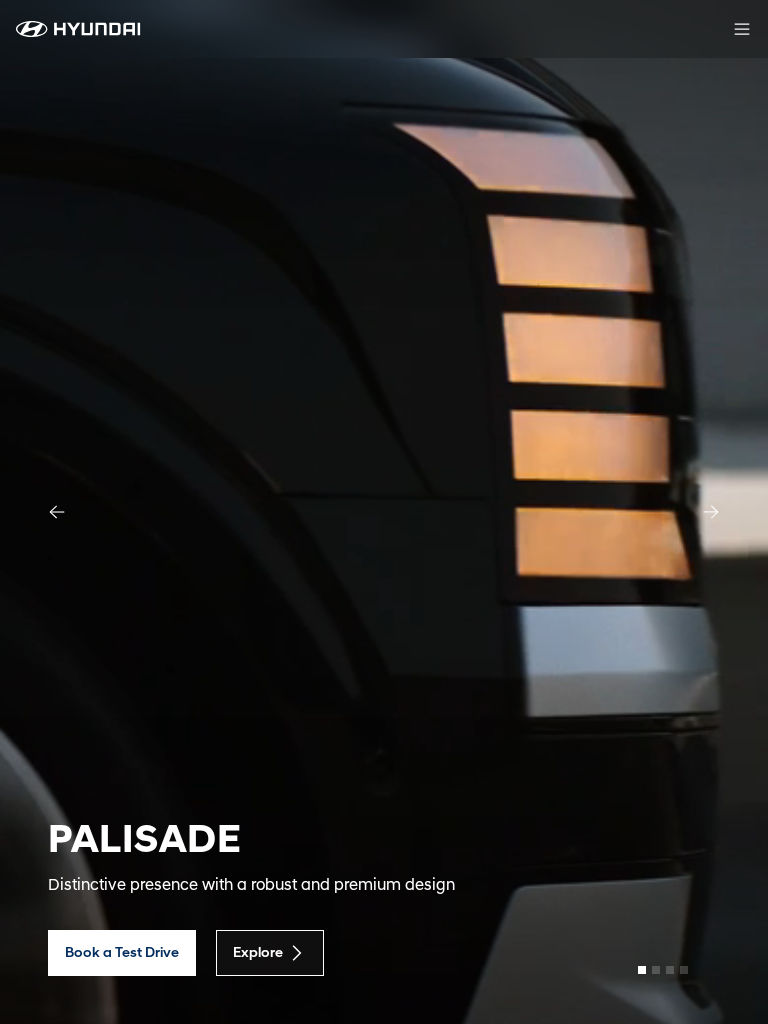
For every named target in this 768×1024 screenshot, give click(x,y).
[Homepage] (78, 29)
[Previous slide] (57, 512)
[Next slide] (711, 512)
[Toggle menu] (742, 29)
